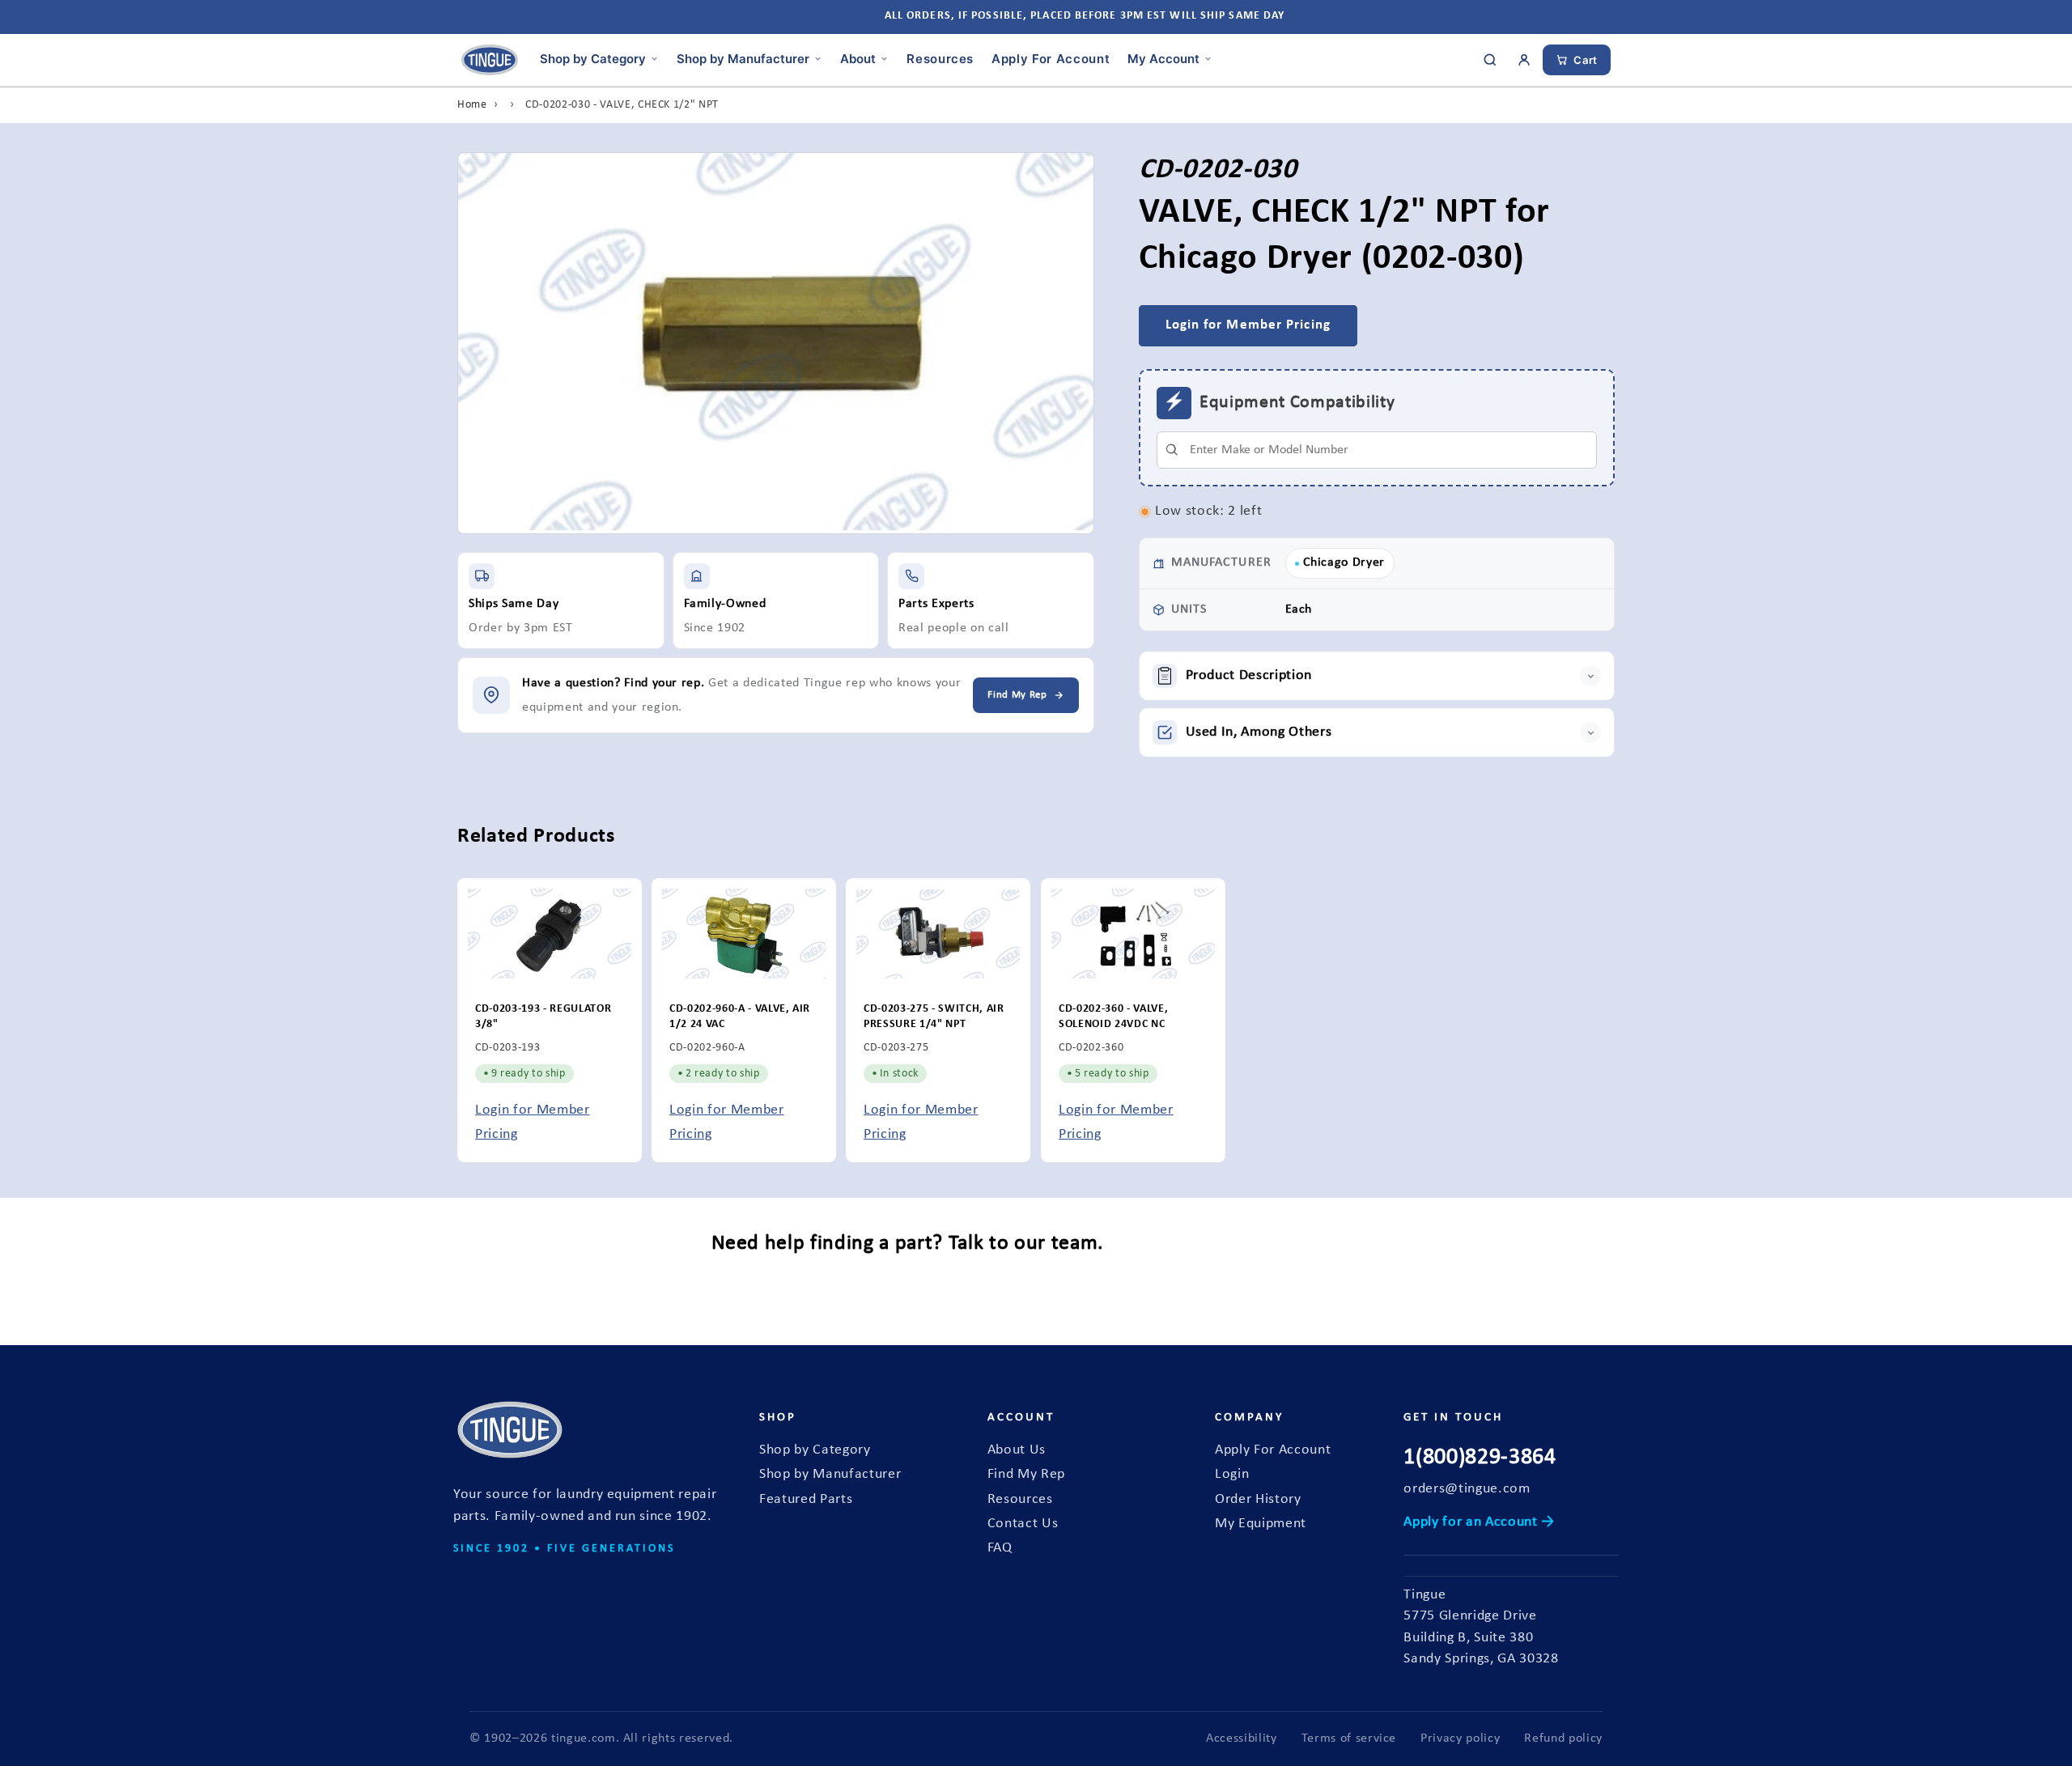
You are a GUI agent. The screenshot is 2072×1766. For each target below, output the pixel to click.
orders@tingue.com (1467, 1489)
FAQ (1000, 1548)
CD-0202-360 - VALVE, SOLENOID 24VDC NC (1113, 1017)
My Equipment (1261, 1524)
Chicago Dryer (1344, 562)
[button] (1377, 676)
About (858, 58)
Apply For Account (1051, 58)
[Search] (1490, 60)
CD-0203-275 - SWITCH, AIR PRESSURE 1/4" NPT (934, 1017)
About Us (1017, 1450)
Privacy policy (1460, 1738)
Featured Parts (806, 1499)
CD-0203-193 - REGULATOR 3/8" (543, 1017)
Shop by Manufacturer (743, 58)
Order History (1258, 1499)
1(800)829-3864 (1480, 1458)
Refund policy (1563, 1738)
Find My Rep (1026, 1474)
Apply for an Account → (1479, 1522)
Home (472, 105)
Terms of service (1349, 1738)
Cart (1586, 60)
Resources (940, 58)
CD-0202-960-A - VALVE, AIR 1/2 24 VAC (740, 1017)
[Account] (1524, 60)
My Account (1163, 58)
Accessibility (1242, 1738)
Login (1232, 1474)
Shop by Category (593, 58)
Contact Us (1023, 1524)
